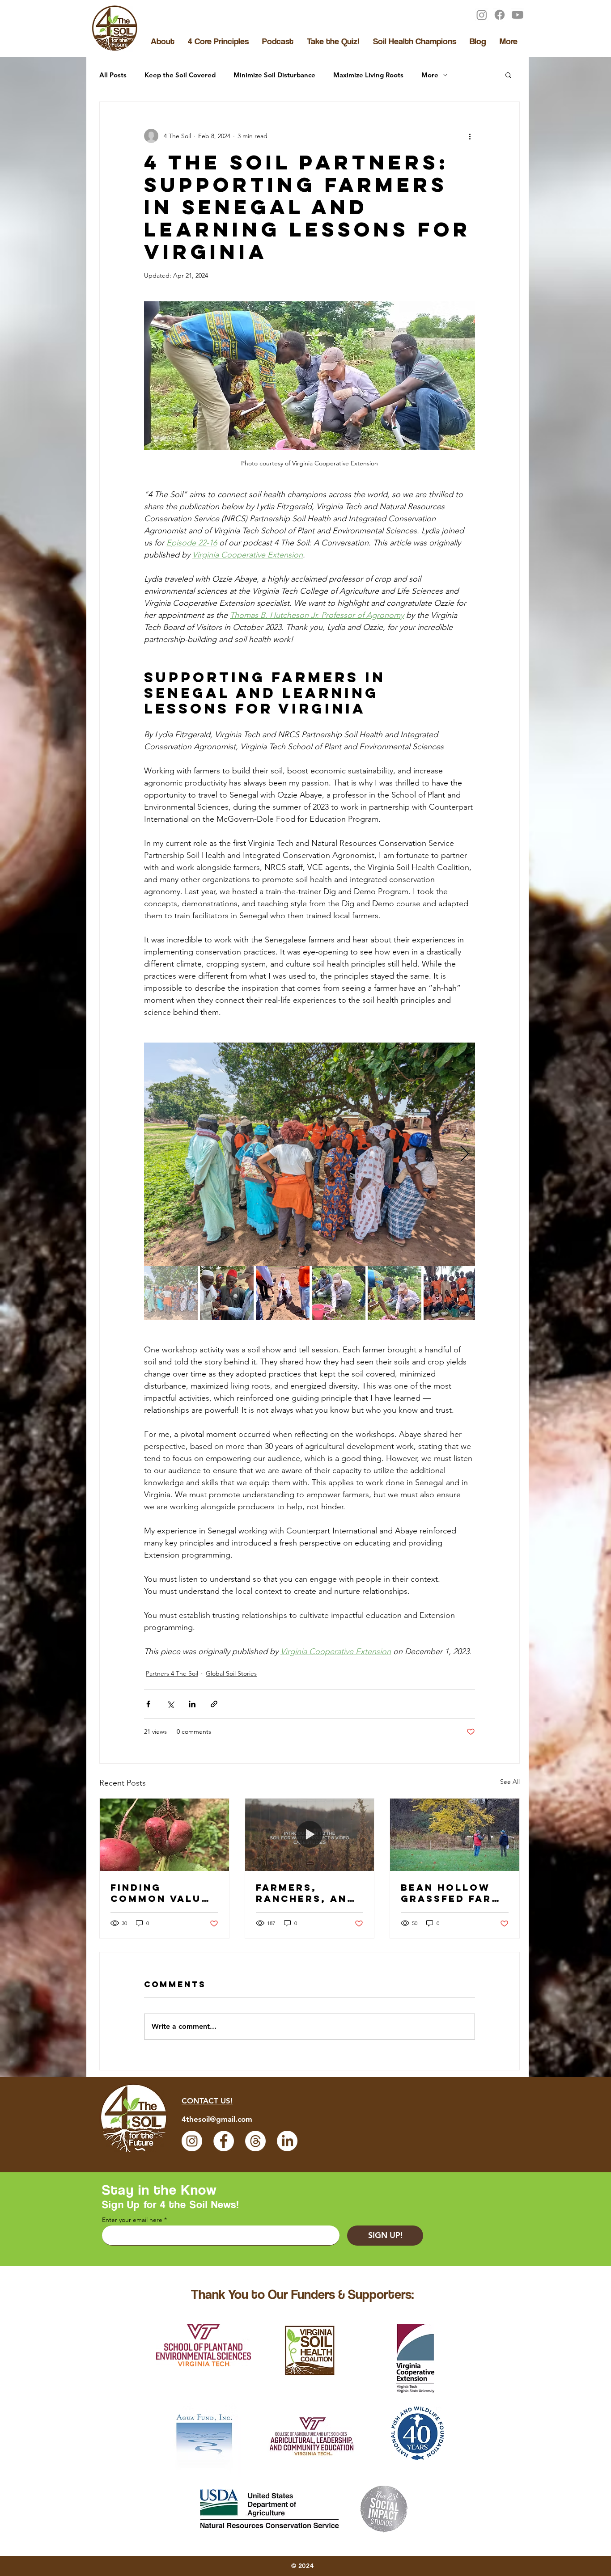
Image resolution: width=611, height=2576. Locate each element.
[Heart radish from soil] (164, 1835)
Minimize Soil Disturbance (274, 75)
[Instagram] (482, 15)
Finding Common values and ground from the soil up (163, 1893)
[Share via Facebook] (148, 1704)
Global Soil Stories (231, 1673)
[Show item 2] (227, 1293)
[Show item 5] (395, 1293)
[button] (508, 75)
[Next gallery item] (465, 1155)
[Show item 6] (450, 1293)
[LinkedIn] (287, 2141)
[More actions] (470, 136)
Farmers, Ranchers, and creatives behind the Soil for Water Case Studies (309, 1893)
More (430, 75)
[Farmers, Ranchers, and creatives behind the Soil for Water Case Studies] (310, 1835)
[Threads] (255, 2141)
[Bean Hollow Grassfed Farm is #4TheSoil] (455, 1835)
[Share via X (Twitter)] (170, 1704)
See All (510, 1782)
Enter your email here (132, 2220)
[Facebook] (500, 15)
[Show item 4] (339, 1293)
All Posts (113, 75)
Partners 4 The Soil (172, 1673)
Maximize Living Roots (368, 75)
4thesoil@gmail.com (217, 2119)
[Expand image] (463, 1054)
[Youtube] (518, 15)
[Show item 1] (171, 1293)
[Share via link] (214, 1704)
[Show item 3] (283, 1293)
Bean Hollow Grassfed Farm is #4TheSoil (451, 1893)
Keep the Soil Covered (180, 75)
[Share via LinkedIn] (192, 1704)
